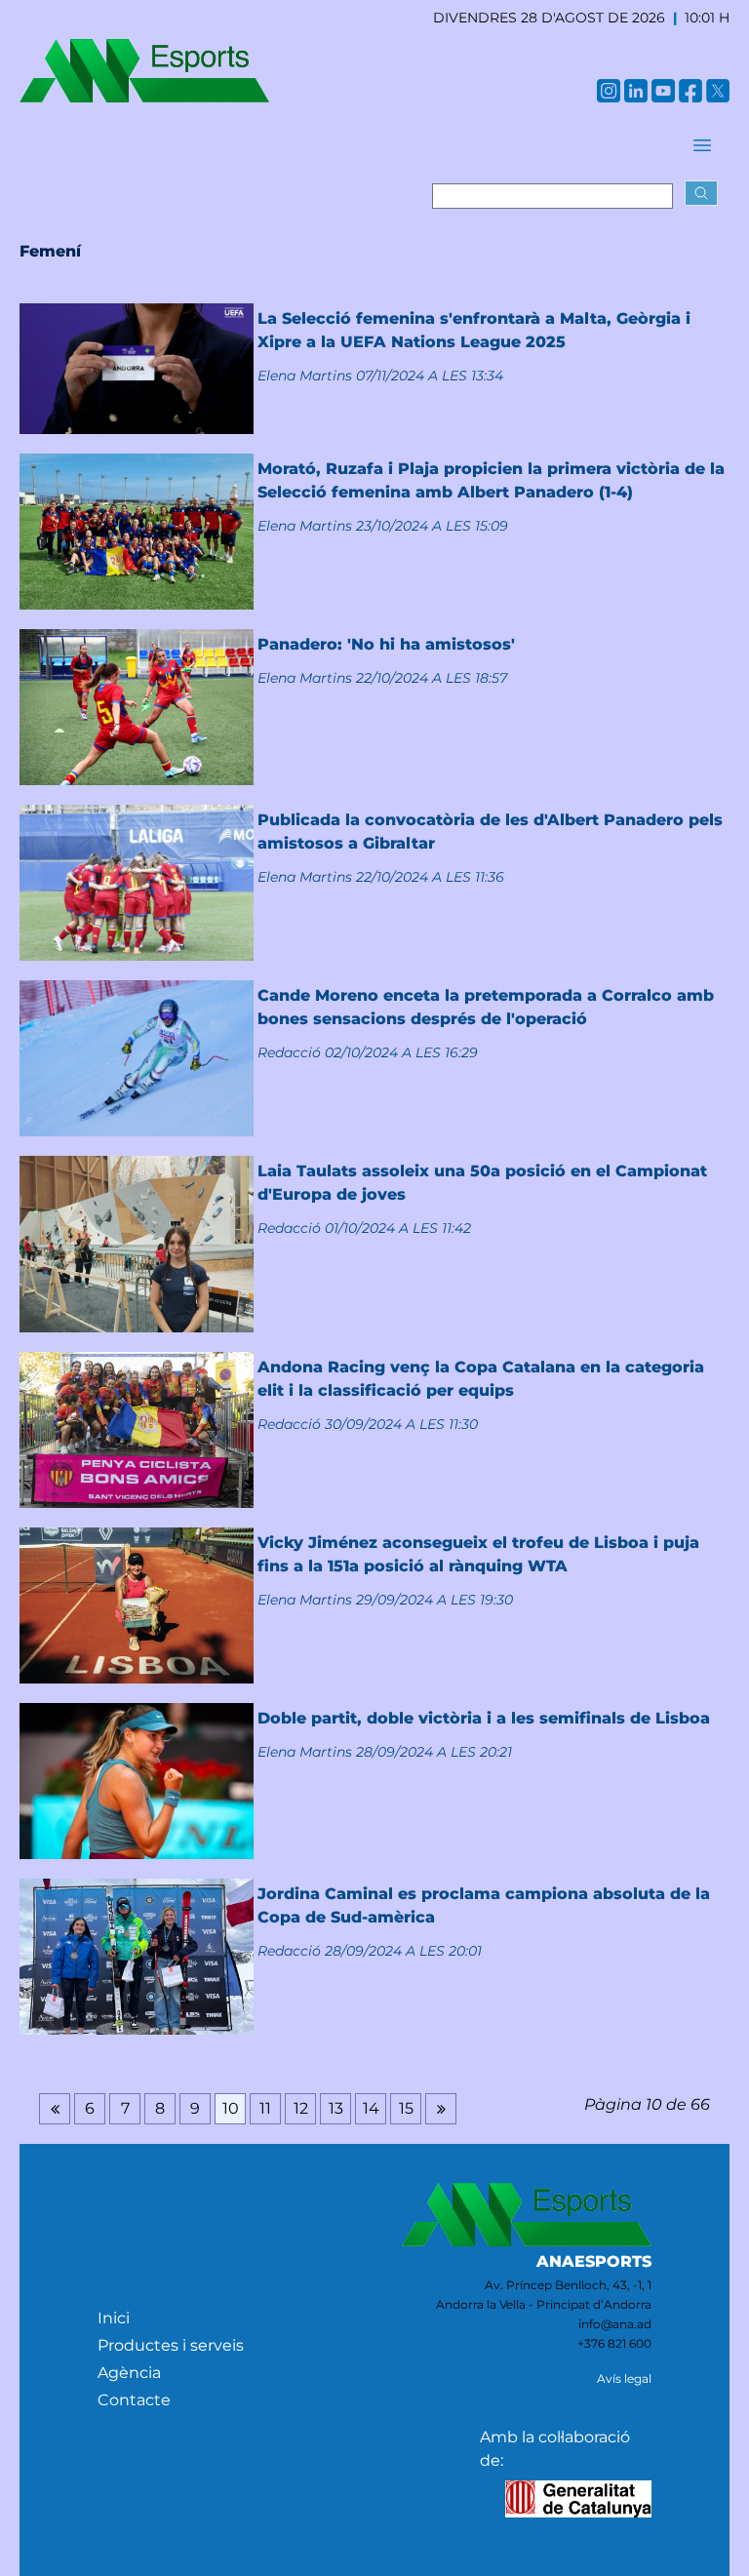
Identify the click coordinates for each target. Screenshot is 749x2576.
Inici (114, 2318)
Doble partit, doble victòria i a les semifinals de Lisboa (484, 1718)
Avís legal (624, 2378)
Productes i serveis (171, 2345)
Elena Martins (305, 376)
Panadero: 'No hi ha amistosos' (386, 644)
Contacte (134, 2400)
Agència (129, 2373)
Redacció (289, 1052)
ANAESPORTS (594, 2261)
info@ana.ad (615, 2324)
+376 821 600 (614, 2343)
